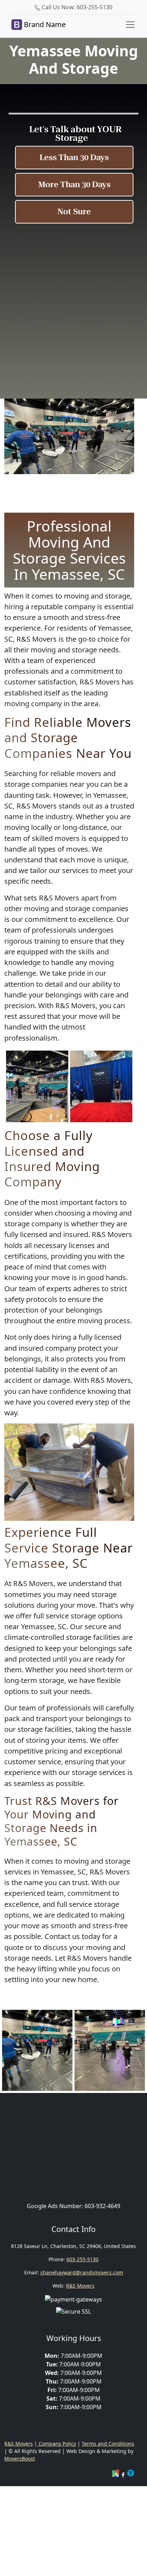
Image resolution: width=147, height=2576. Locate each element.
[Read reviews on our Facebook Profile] (124, 2474)
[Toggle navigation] (130, 25)
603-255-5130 (82, 2259)
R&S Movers (80, 2286)
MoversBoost (20, 2459)
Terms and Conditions (108, 2444)
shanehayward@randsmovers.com (82, 2272)
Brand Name (44, 24)
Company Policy (57, 2444)
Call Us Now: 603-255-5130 (76, 7)
